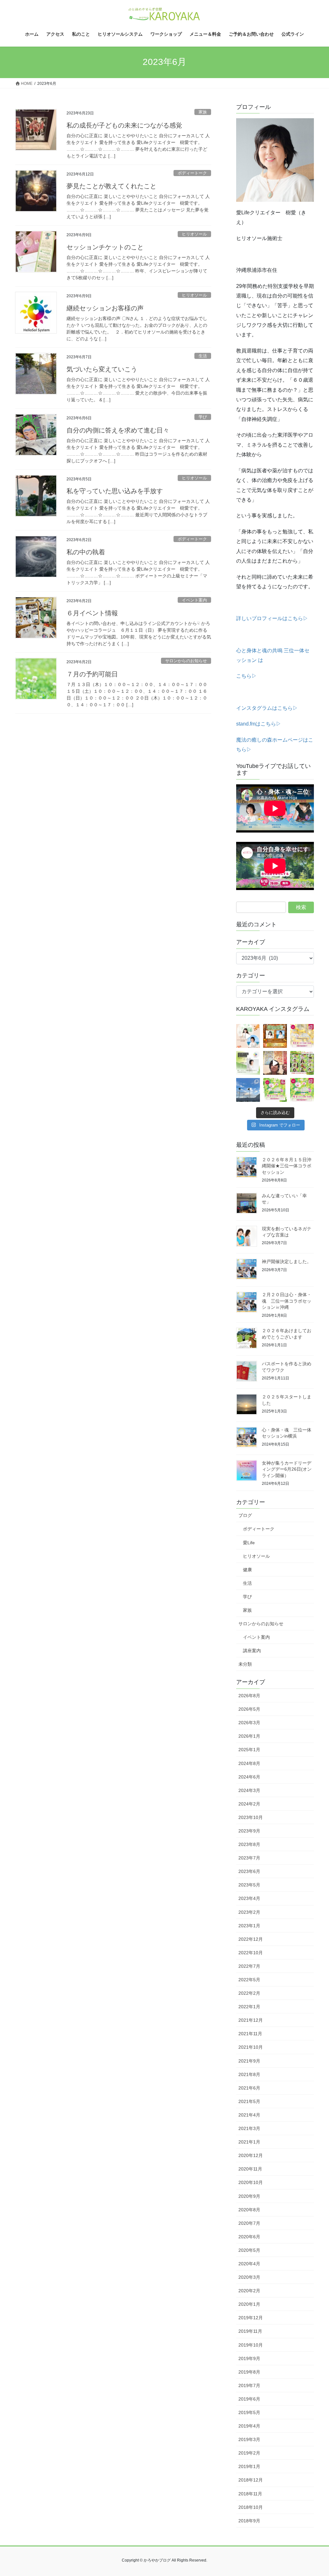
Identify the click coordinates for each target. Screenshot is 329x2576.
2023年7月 (249, 1858)
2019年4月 (249, 2426)
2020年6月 (249, 2237)
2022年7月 (249, 1966)
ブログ (245, 1515)
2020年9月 (249, 2196)
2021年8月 (249, 2074)
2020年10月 (251, 2182)
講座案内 (252, 1651)
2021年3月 (249, 2128)
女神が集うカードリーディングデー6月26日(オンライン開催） (287, 1469)
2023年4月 (249, 1898)
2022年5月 (249, 1980)
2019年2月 (249, 2453)
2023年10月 (251, 1817)
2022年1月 (249, 2007)
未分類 (245, 1664)
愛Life (249, 1543)
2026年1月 (249, 1736)
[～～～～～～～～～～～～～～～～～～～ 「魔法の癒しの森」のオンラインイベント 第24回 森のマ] (302, 1090)
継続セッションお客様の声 (105, 308)
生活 (203, 356)
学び (203, 417)
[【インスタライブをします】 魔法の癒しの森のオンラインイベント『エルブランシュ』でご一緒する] (275, 1036)
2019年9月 (249, 2358)
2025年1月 (249, 1750)
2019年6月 (249, 2399)
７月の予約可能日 (92, 674)
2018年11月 (250, 2494)
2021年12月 (251, 2020)
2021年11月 (250, 2034)
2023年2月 (249, 1912)
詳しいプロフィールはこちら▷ (272, 618)
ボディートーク (192, 173)
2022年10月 (251, 1953)
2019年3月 (249, 2439)
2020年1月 (249, 2304)
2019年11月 (250, 2331)
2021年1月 (249, 2142)
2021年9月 (249, 2061)
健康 (247, 1570)
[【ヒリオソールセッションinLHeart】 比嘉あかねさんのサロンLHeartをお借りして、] (248, 1063)
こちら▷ (246, 676)
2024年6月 (249, 1777)
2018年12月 (251, 2480)
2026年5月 (249, 1709)
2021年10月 (251, 2047)
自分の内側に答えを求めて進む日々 (118, 430)
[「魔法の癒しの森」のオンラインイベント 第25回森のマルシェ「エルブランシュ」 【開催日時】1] (302, 1036)
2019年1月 (249, 2466)
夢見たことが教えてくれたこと (111, 186)
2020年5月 (249, 2250)
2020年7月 (249, 2223)
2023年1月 (249, 1926)
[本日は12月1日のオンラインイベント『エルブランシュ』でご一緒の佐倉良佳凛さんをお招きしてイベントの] (248, 1036)
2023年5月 (249, 1885)
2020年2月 (249, 2291)
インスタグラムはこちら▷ (267, 708)
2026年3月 (249, 1723)
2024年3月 (249, 1790)
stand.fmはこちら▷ (259, 724)
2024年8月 (249, 1763)
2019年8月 (249, 2372)
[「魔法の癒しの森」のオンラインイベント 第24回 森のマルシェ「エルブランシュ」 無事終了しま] (302, 1063)
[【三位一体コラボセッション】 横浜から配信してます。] (275, 1063)
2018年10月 (251, 2507)
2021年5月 (249, 2101)
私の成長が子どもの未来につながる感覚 (124, 125)
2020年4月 (249, 2264)
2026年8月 (249, 1696)
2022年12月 (251, 1939)
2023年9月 (249, 1831)
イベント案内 (194, 600)
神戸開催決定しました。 (287, 1261)
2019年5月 (249, 2412)
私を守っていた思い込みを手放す (115, 491)
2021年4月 (249, 2115)
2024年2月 (249, 1804)
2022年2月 (249, 1993)
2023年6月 (249, 1871)
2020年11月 (250, 2169)
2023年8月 (249, 1844)
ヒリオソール (194, 234)
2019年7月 (249, 2385)
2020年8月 (249, 2210)
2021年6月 (249, 2088)
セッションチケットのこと (105, 247)
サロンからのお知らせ (186, 661)
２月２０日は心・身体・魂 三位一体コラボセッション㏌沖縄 (287, 1301)
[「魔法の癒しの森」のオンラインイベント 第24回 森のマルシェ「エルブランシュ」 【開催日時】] (275, 1090)
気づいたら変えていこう (102, 369)
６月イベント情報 (92, 613)
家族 (203, 112)
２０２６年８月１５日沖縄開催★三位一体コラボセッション (287, 1166)
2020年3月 (249, 2277)
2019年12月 (251, 2318)
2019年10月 (251, 2345)
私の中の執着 (86, 552)
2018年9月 (249, 2521)
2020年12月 (251, 2155)
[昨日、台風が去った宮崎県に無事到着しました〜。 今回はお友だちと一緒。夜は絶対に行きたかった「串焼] (248, 1090)
